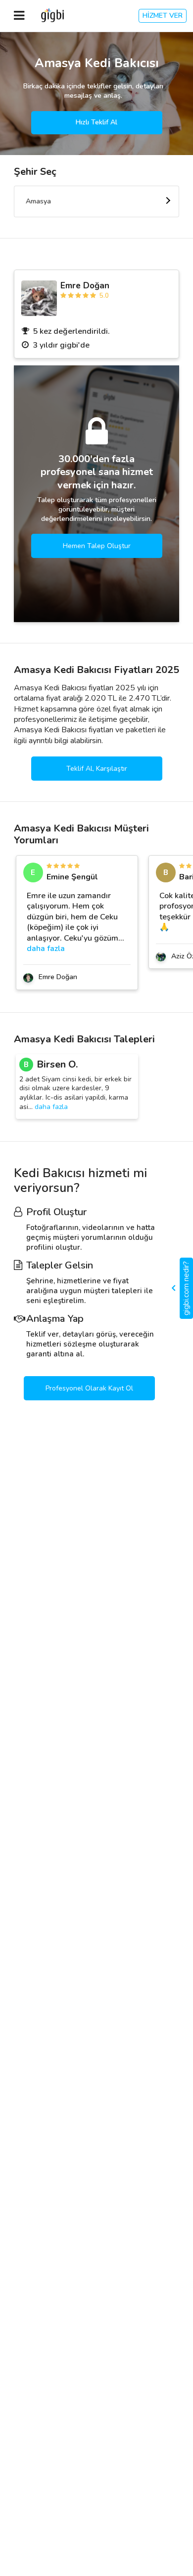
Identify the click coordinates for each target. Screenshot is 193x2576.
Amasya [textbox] (38, 201)
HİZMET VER (163, 16)
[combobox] (96, 201)
